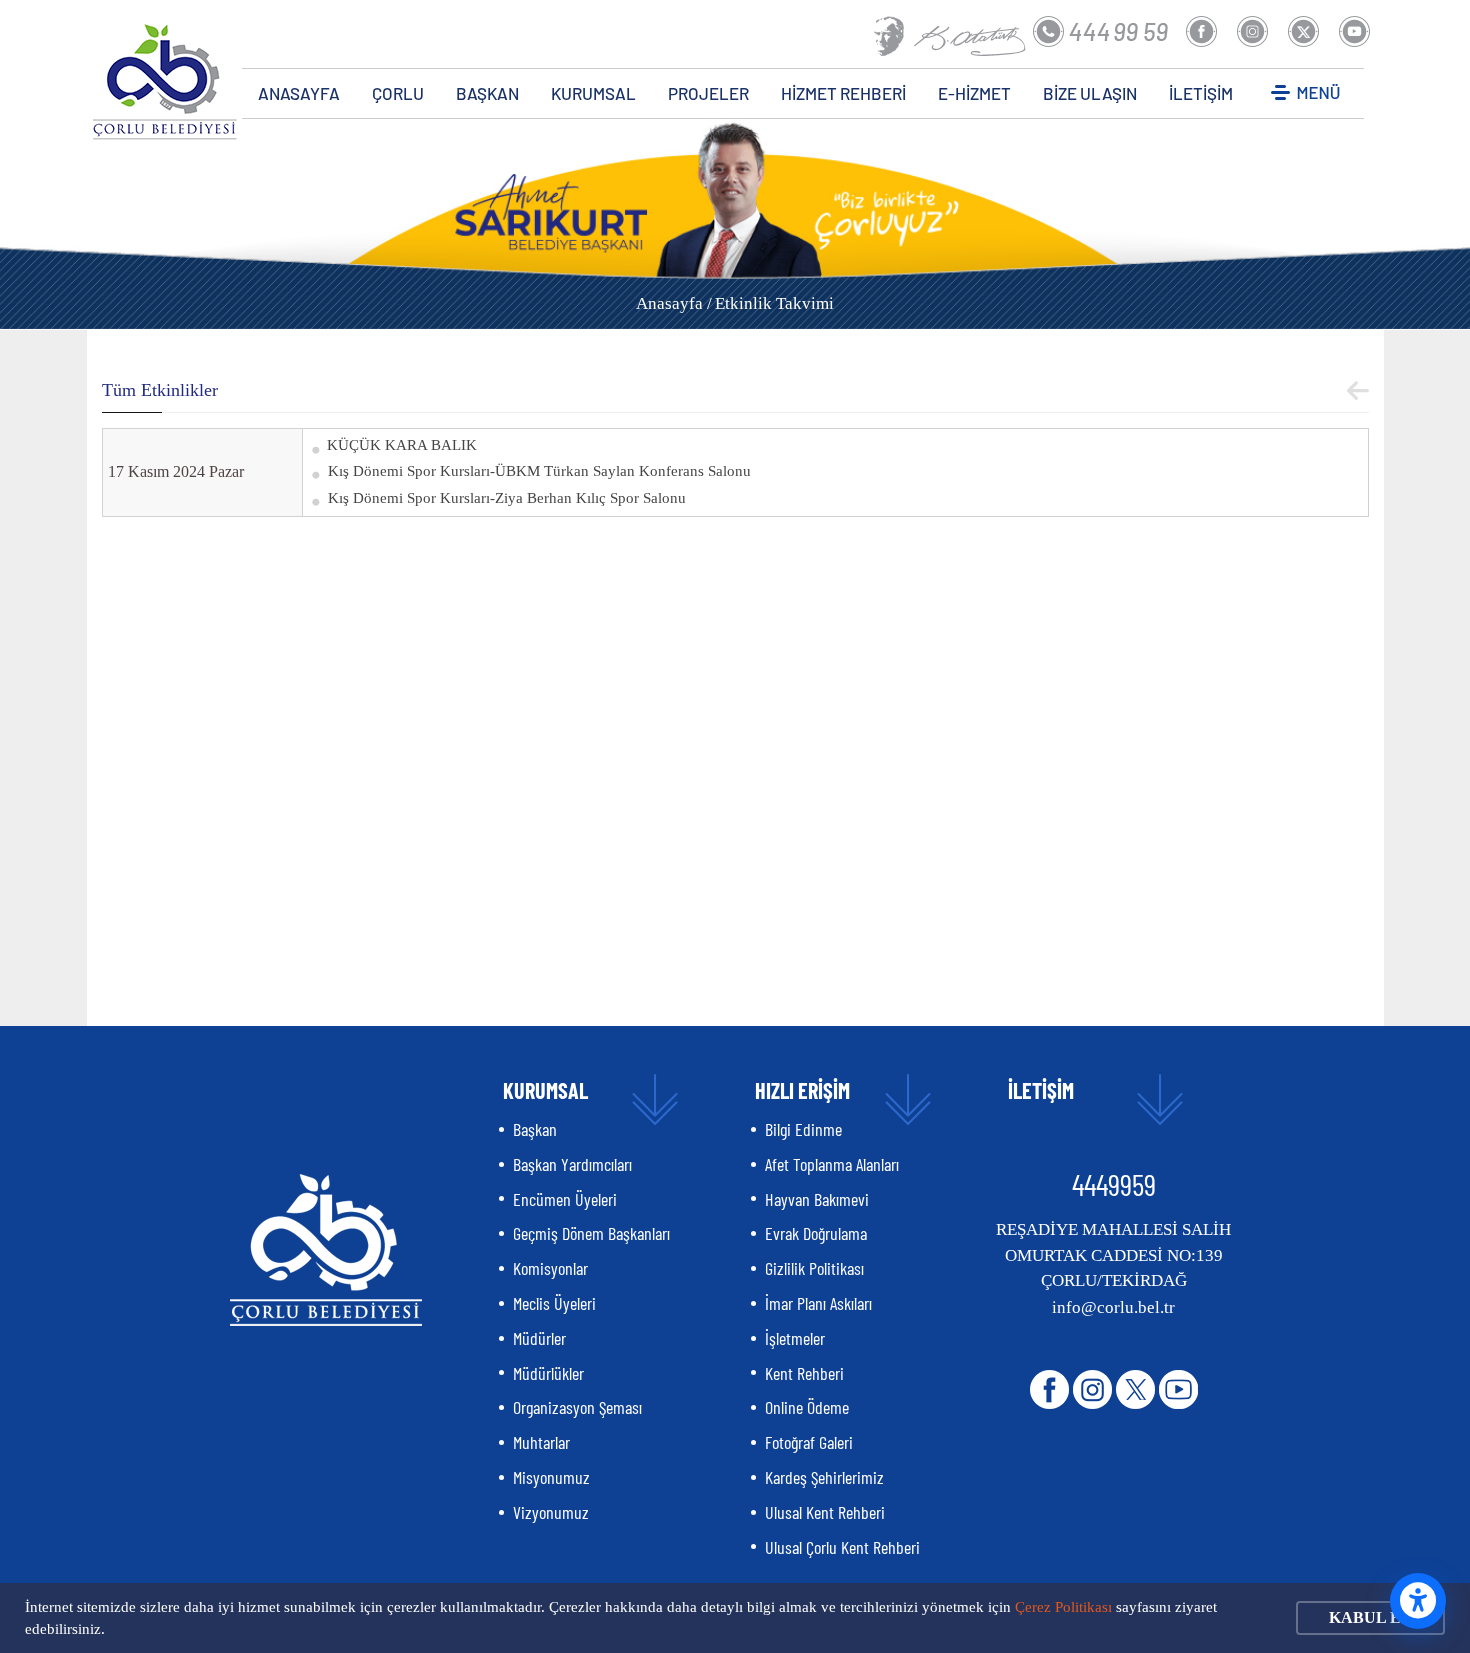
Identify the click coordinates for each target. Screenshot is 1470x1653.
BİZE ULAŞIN (1090, 93)
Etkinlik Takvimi (774, 303)
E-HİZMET (974, 93)
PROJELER (708, 93)
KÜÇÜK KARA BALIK (402, 445)
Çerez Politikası (1063, 1607)
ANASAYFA (299, 93)
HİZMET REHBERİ (843, 93)
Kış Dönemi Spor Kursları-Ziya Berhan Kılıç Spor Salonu (507, 498)
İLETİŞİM (1201, 93)
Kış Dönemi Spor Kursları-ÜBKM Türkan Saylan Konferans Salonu (539, 471)
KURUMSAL (593, 93)
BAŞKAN (487, 93)
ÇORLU (398, 93)
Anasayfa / (674, 303)
